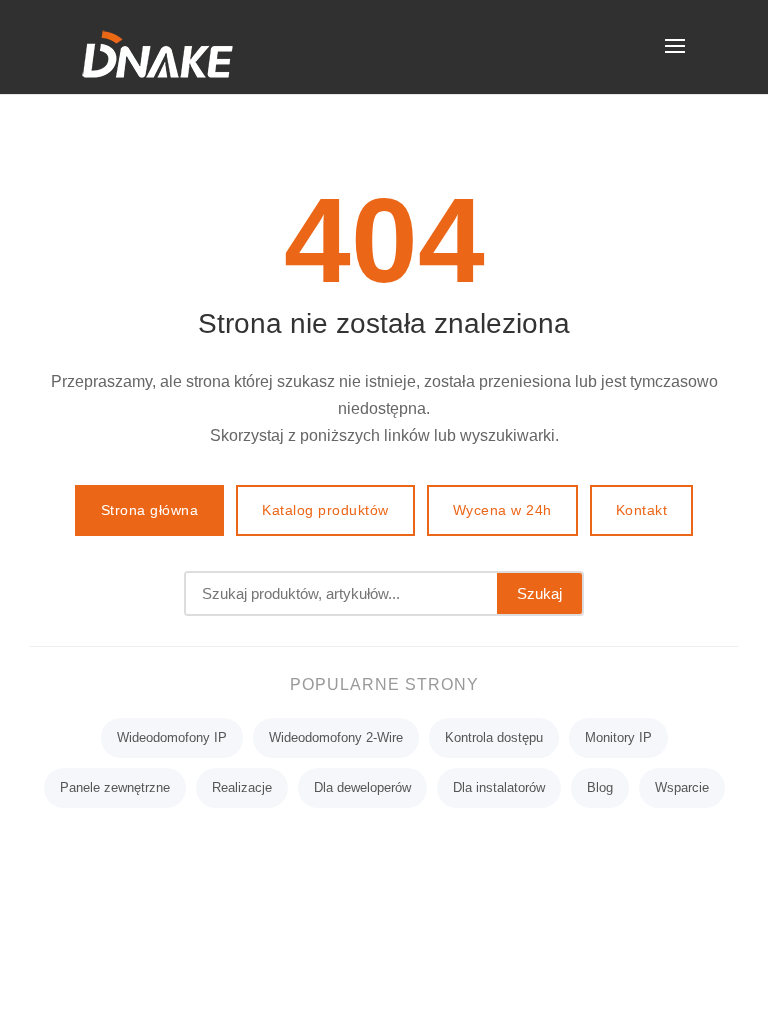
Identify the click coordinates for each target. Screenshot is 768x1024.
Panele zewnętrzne (115, 787)
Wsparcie (682, 787)
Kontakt (642, 510)
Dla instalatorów (499, 787)
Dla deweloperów (362, 787)
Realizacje (242, 787)
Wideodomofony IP (172, 737)
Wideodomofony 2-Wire (336, 737)
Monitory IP (618, 737)
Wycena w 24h (502, 510)
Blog (600, 787)
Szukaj (539, 593)
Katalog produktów (325, 510)
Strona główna (150, 510)
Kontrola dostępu (494, 737)
